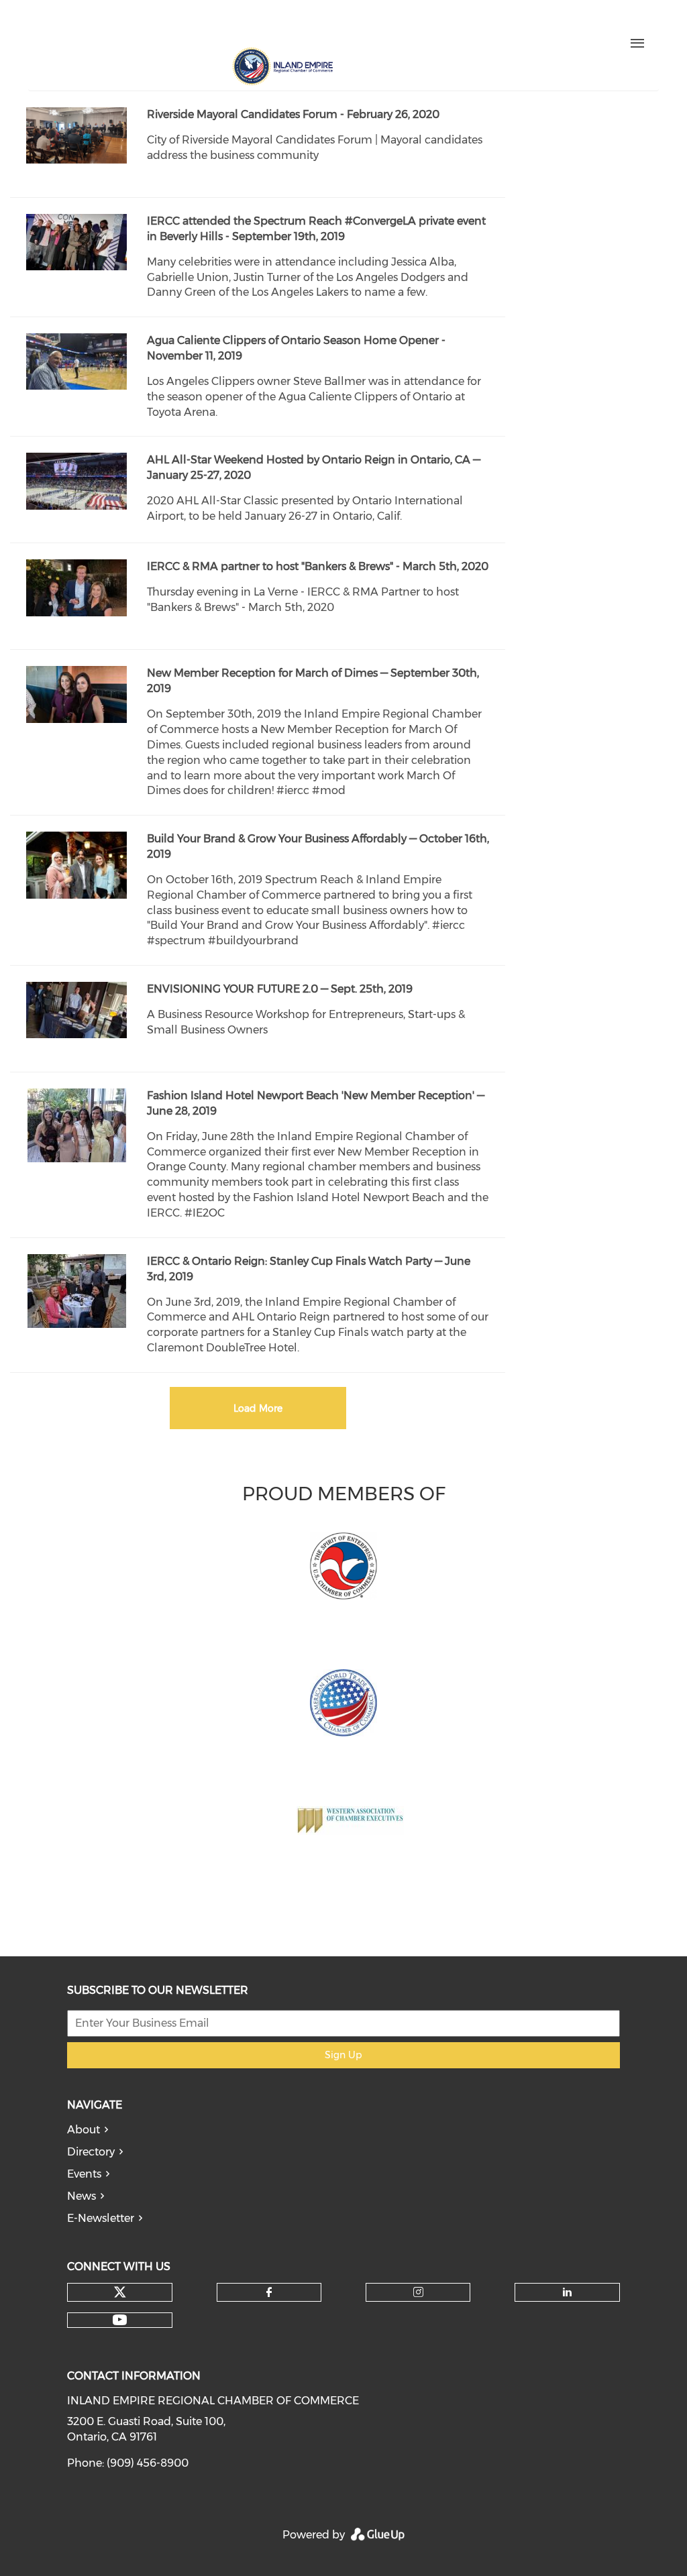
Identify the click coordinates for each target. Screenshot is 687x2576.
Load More (258, 1408)
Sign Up (343, 2055)
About (84, 2130)
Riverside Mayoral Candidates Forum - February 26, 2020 (293, 114)
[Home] (282, 66)
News (82, 2196)
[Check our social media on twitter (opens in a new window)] (135, 25)
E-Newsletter (101, 2218)
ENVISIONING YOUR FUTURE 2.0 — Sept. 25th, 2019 (280, 989)
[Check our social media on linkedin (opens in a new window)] (219, 25)
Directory (91, 2152)
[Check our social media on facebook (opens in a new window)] (163, 25)
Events (84, 2174)
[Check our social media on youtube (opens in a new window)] (248, 25)
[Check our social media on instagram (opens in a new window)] (191, 25)
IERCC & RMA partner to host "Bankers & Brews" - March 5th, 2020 (318, 566)
